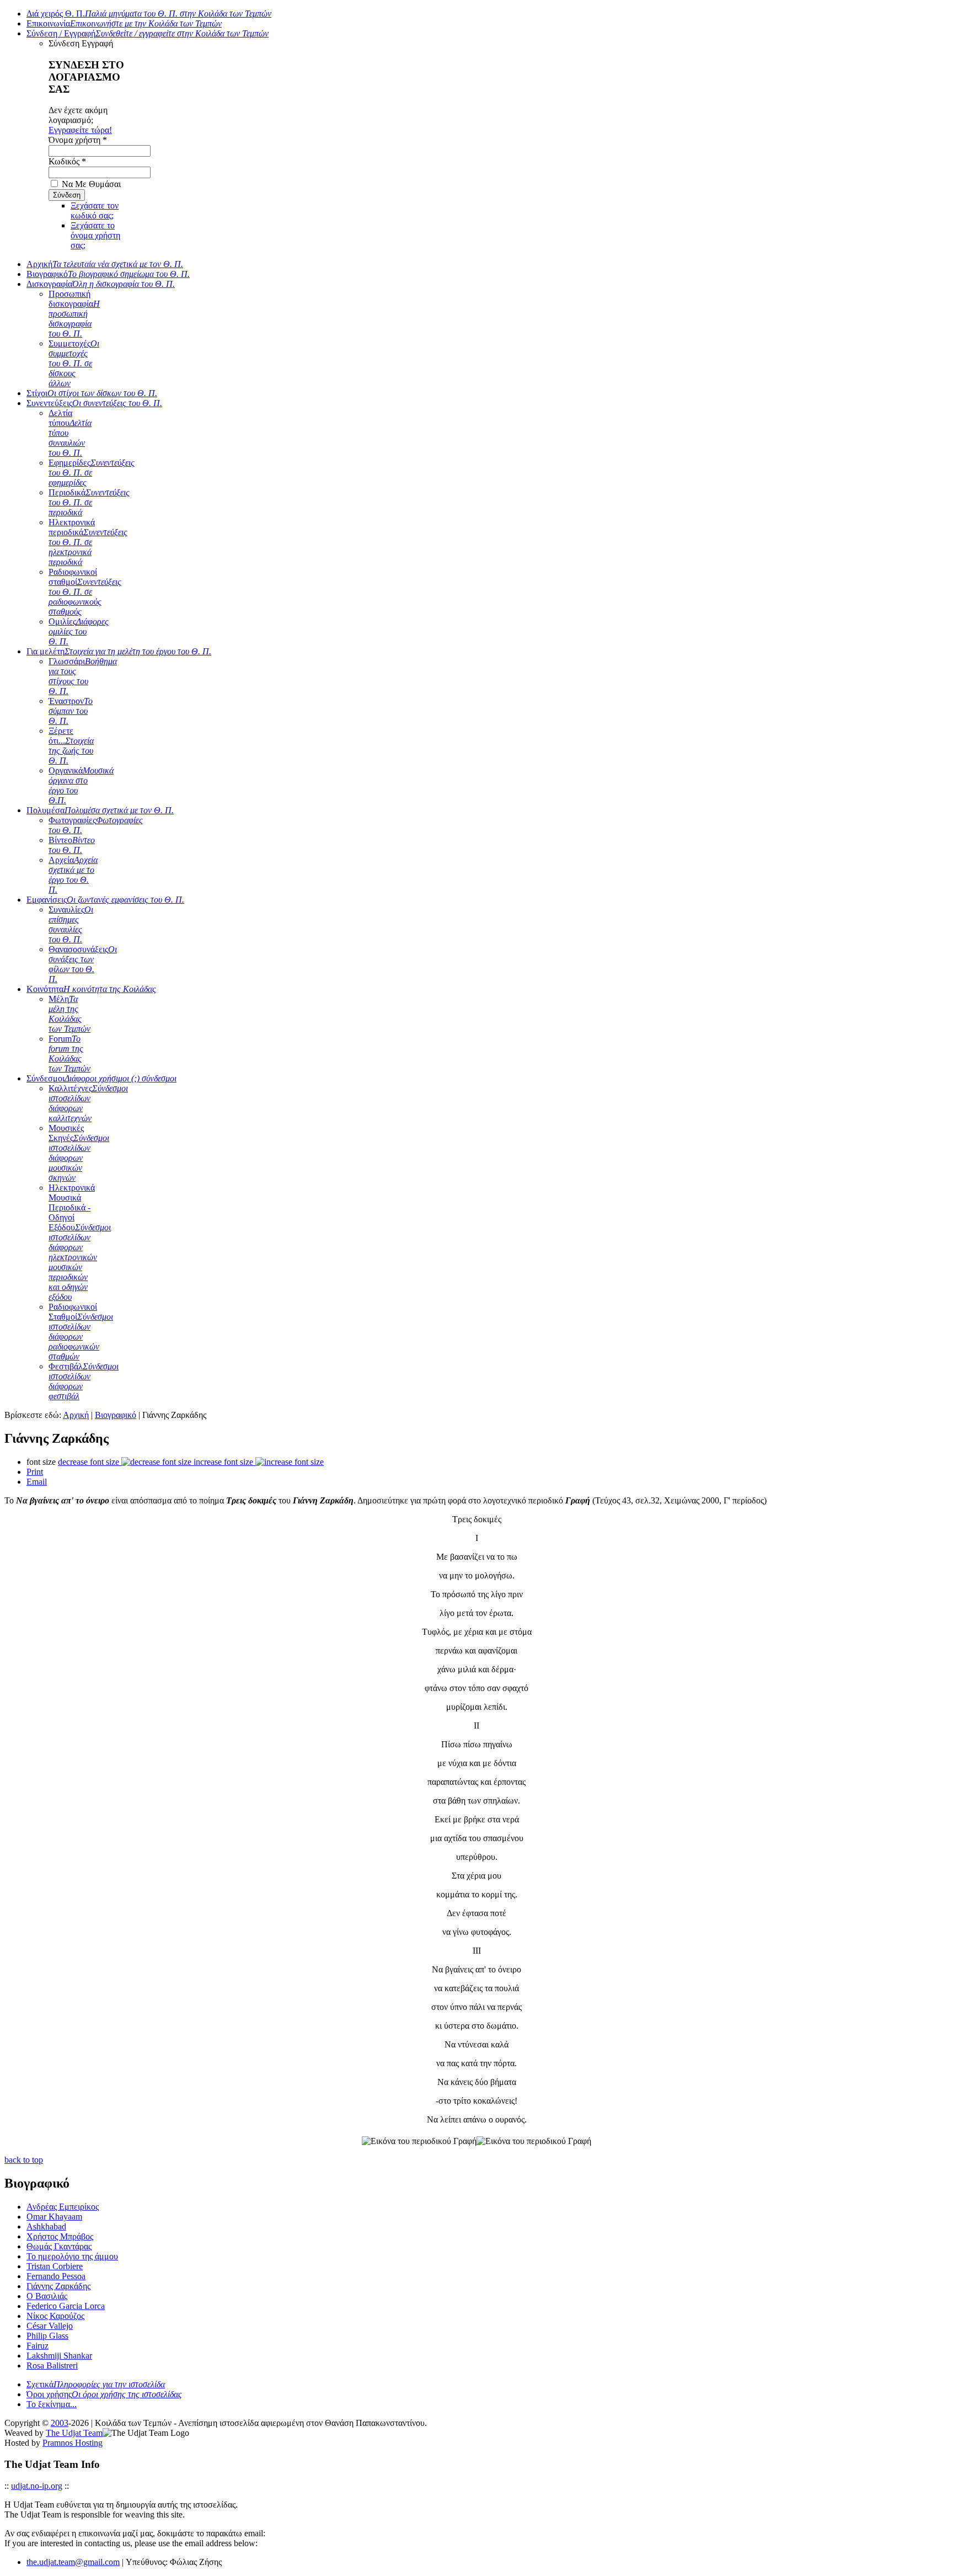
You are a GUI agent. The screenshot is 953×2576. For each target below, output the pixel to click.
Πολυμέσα (100, 810)
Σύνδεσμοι (101, 1078)
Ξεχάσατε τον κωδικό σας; (95, 210)
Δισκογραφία (101, 284)
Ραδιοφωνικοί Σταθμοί (81, 1332)
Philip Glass (47, 2336)
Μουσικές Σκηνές (79, 1153)
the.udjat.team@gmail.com (73, 2562)
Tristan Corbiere (55, 2266)
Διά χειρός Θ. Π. (149, 14)
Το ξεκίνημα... (52, 2404)
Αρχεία (73, 875)
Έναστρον (71, 711)
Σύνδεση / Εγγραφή (148, 33)
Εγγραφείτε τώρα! (80, 130)
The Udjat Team (74, 2433)
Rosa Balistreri (52, 2366)
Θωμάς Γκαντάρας (59, 2246)
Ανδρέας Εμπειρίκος (63, 2207)
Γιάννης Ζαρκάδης (58, 2286)
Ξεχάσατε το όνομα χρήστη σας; (95, 235)
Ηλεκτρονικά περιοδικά (88, 542)
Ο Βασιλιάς (47, 2296)
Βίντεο (72, 845)
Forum (69, 1054)
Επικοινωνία (124, 23)
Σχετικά (96, 2384)
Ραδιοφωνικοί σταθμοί (85, 592)
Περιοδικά (89, 502)
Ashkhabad (46, 2226)
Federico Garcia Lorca (66, 2306)
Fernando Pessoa (56, 2276)
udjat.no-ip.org (37, 2486)
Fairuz (38, 2346)
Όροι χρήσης (104, 2394)
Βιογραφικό (108, 274)
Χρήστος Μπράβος (60, 2236)
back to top (24, 2160)
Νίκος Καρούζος (55, 2316)
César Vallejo (50, 2326)
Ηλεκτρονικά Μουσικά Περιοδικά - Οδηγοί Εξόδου (80, 1242)
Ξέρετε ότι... (71, 746)
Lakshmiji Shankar (59, 2356)
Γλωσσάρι (83, 676)
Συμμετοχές (74, 363)
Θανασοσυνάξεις (83, 964)
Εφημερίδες (92, 473)
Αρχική (105, 264)
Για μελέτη (119, 651)
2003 (60, 2423)
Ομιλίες (79, 631)
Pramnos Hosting (73, 2443)
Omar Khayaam (54, 2217)
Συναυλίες (71, 924)
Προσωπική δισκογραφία (74, 314)
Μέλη (69, 1014)
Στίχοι (92, 393)
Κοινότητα (91, 989)
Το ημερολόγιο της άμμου (72, 2256)
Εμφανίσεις (105, 900)
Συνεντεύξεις (94, 403)
